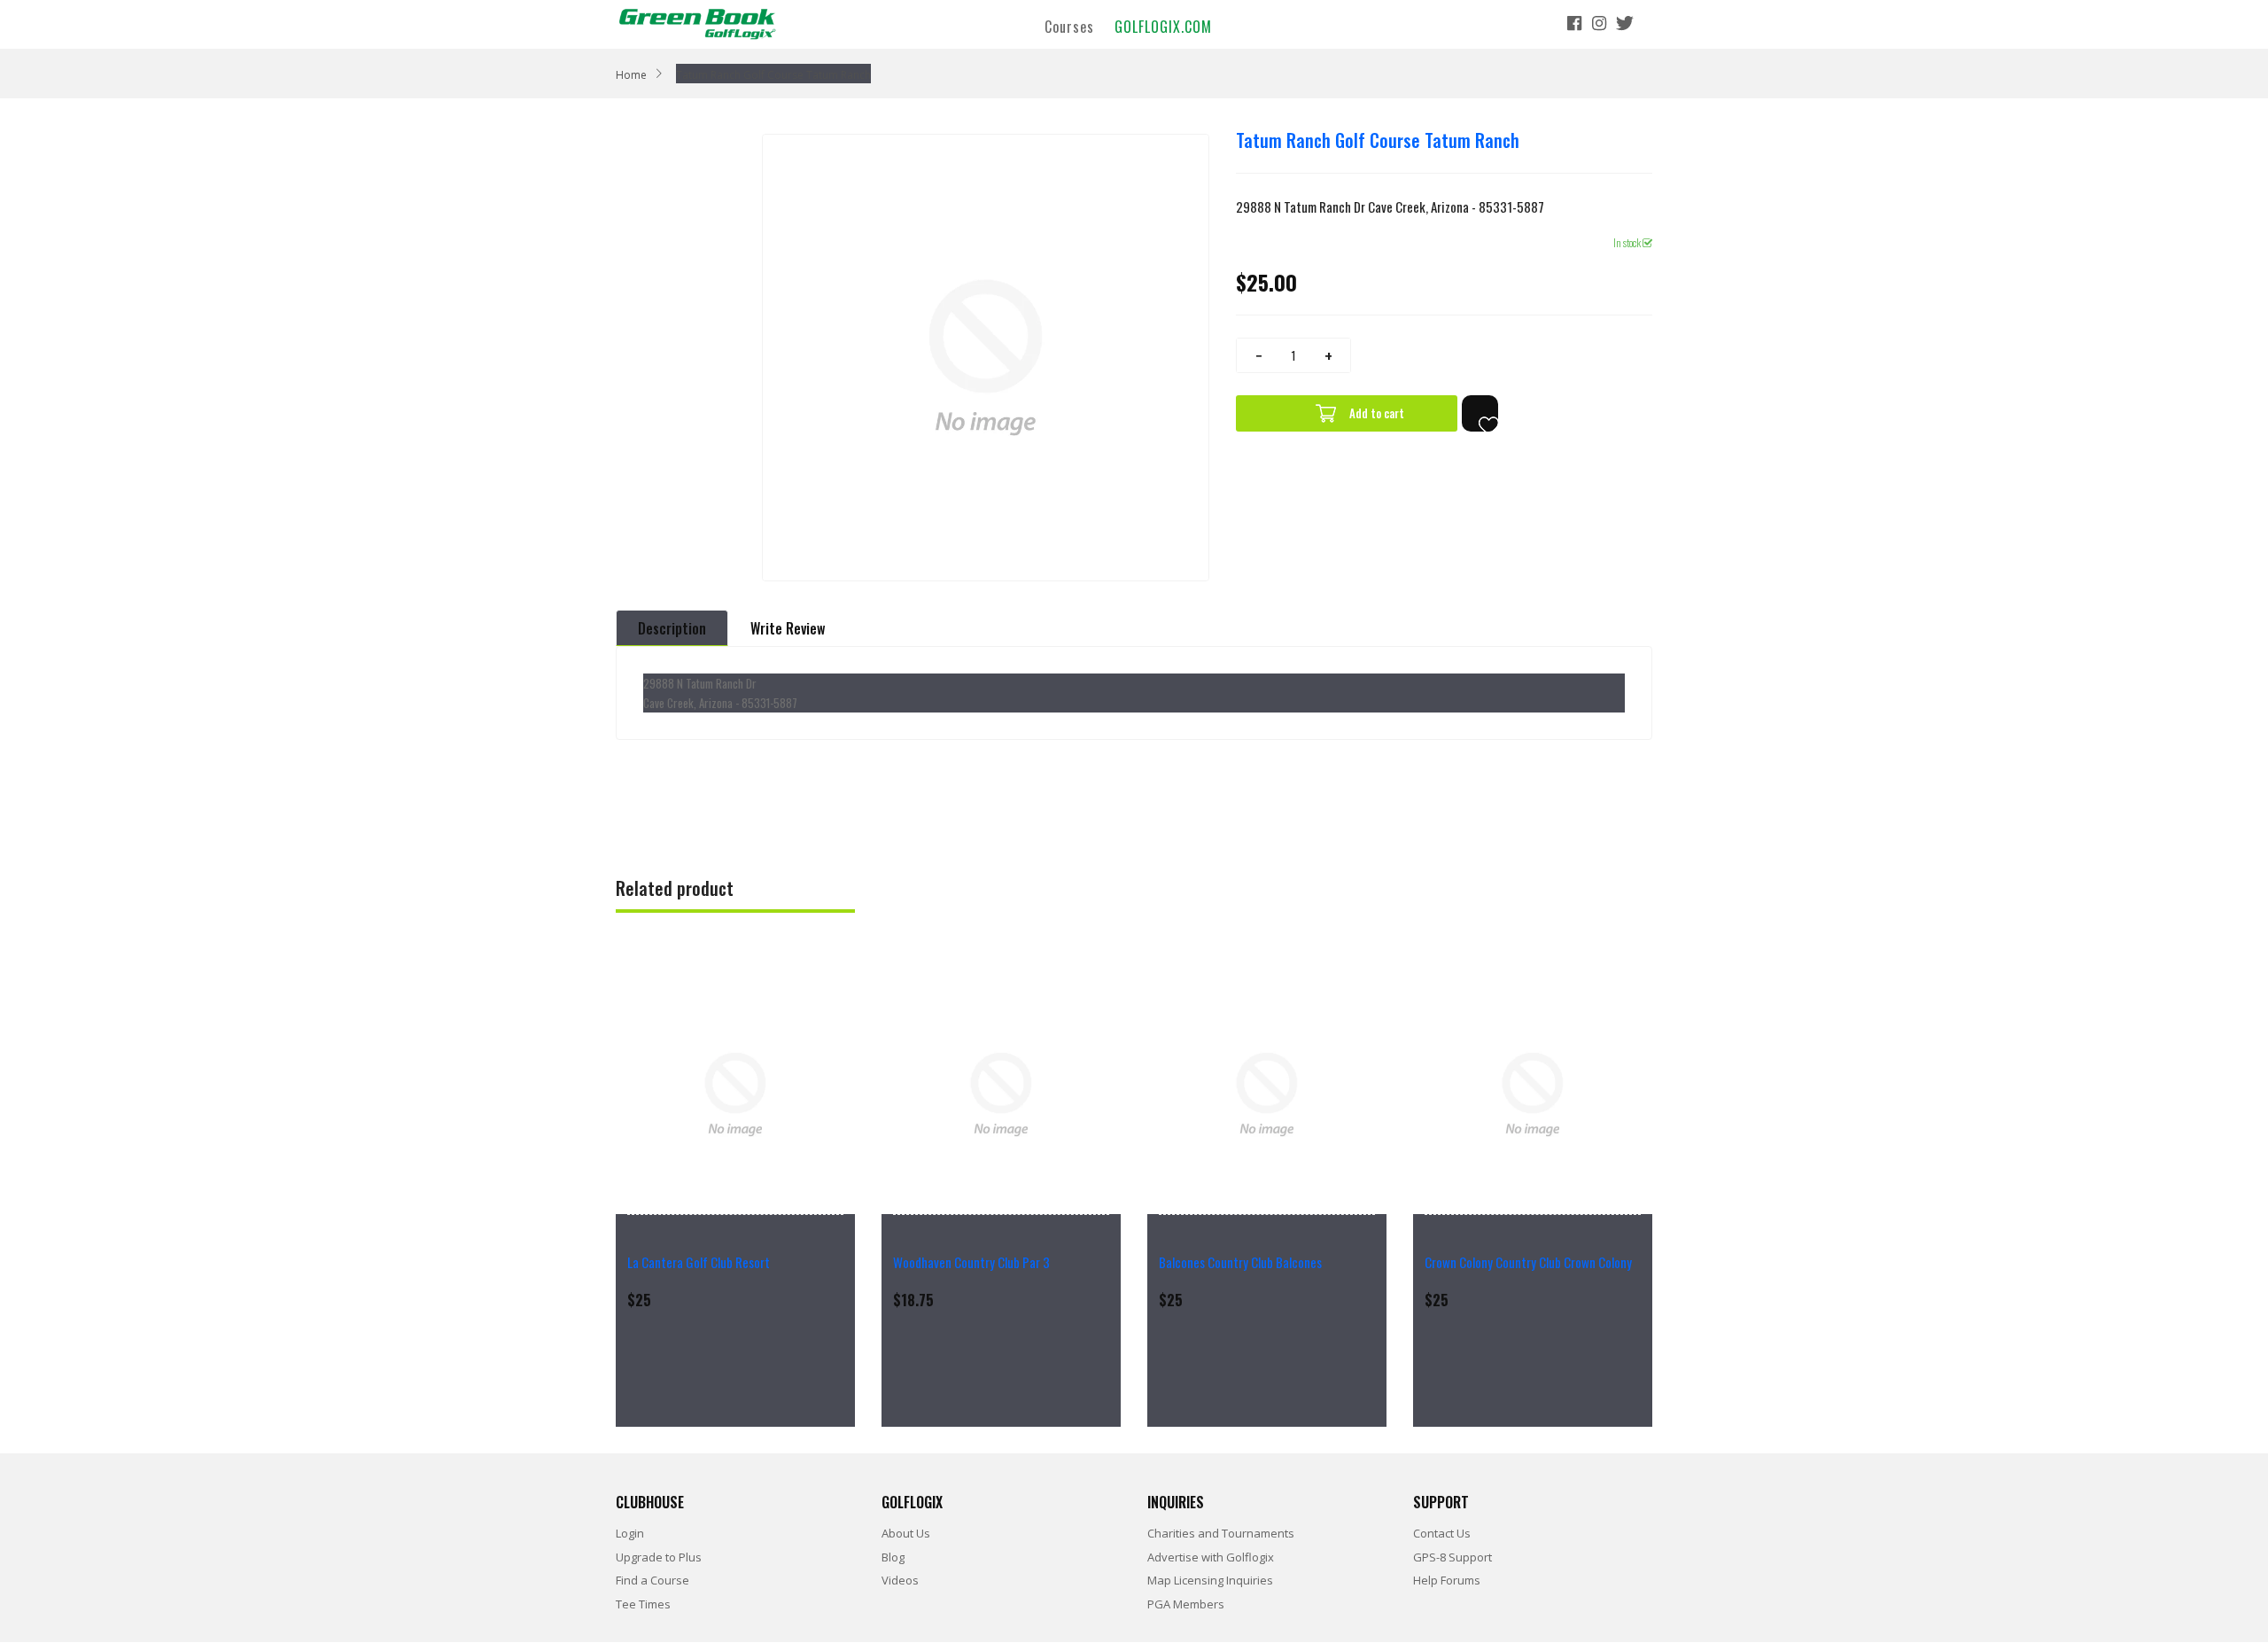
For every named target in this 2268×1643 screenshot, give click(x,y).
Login (630, 1533)
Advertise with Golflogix (1211, 1557)
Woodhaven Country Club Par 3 (971, 1262)
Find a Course (652, 1580)
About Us (906, 1533)
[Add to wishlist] (1480, 413)
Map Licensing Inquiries (1210, 1580)
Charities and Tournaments (1221, 1533)
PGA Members (1186, 1604)
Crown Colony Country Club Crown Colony (1528, 1262)
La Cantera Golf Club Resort (699, 1262)
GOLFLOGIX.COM (1163, 26)
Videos (900, 1580)
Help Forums (1447, 1580)
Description (672, 628)
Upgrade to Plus (659, 1557)
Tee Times (643, 1604)
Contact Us (1442, 1533)
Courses (1069, 26)
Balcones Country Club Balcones (1240, 1262)
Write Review (788, 628)
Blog (893, 1557)
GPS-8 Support (1452, 1557)
